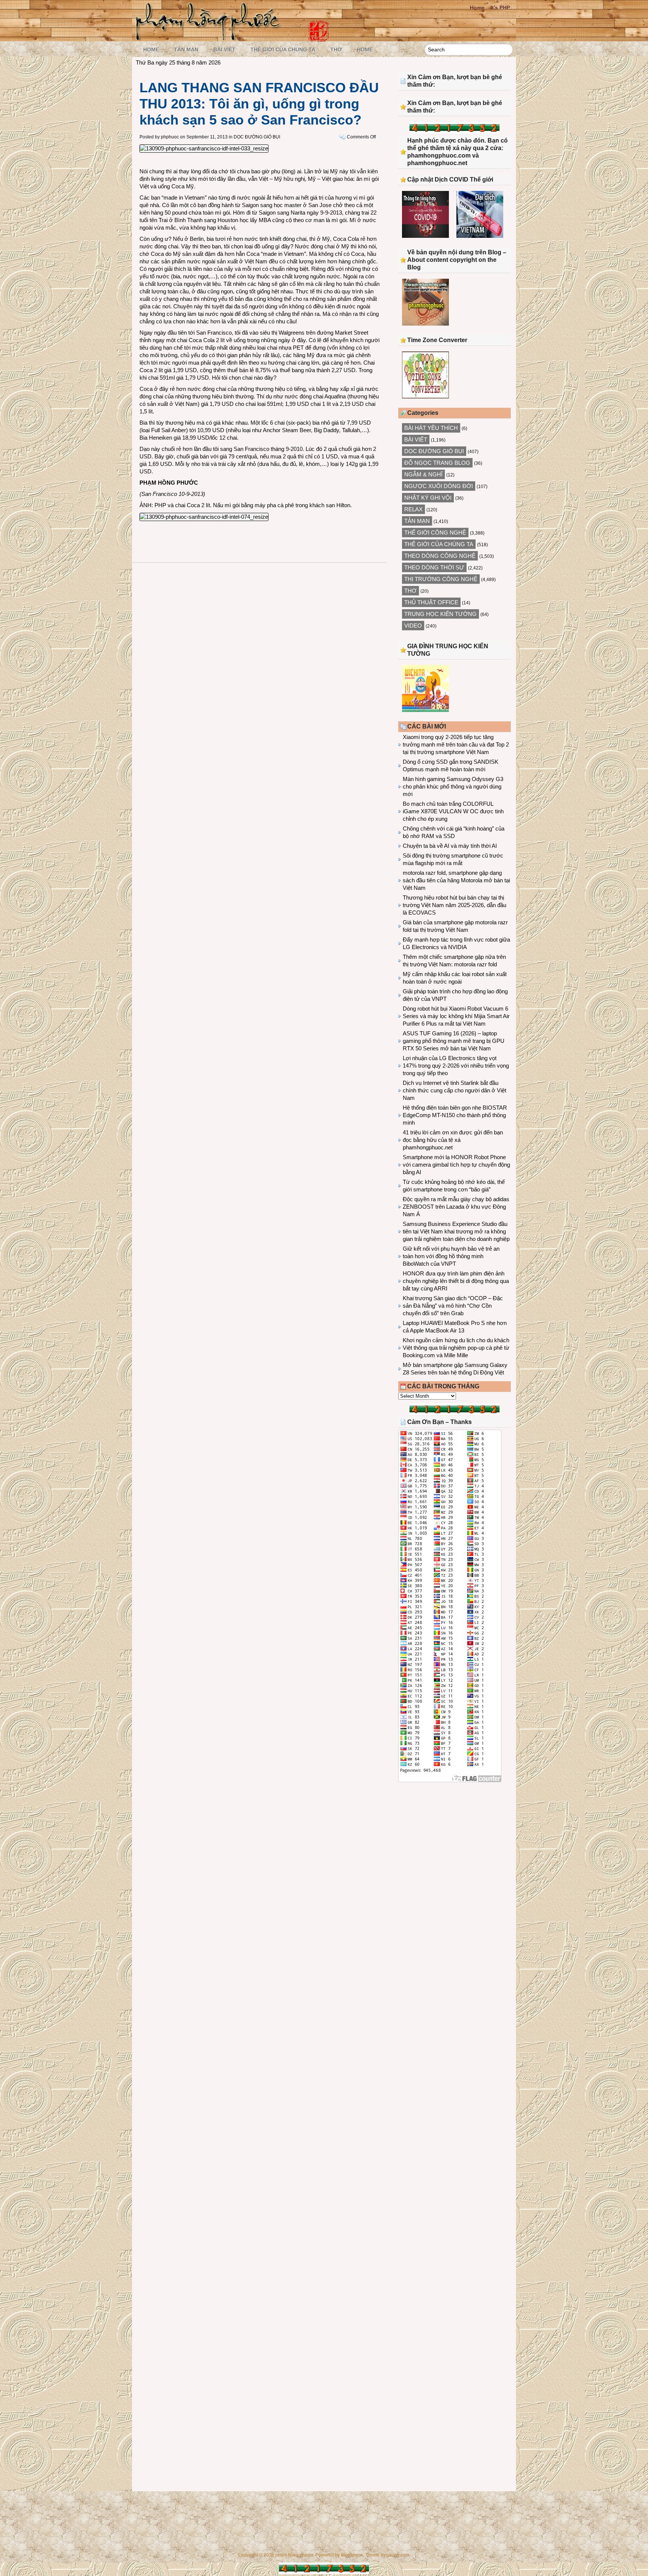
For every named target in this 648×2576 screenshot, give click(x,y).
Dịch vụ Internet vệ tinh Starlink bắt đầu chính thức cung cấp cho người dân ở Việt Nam (454, 1090)
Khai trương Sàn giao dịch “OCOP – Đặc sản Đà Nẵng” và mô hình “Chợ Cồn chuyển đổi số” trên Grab (453, 1306)
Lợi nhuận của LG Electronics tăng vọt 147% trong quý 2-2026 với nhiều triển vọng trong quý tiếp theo (456, 1066)
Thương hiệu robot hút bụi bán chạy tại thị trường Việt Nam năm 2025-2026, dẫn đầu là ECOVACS (454, 905)
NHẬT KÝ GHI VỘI (428, 498)
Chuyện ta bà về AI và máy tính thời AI (450, 846)
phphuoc (170, 137)
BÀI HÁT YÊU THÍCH (431, 428)
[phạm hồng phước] (210, 38)
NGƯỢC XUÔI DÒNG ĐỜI (439, 486)
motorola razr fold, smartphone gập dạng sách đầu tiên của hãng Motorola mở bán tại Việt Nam (456, 880)
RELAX (413, 509)
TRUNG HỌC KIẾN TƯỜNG (440, 614)
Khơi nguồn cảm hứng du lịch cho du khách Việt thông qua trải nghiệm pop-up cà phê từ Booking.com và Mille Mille (456, 1348)
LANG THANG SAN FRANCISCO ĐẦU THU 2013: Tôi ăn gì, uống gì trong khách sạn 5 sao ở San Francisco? (259, 104)
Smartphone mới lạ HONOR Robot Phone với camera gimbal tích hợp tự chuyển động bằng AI (456, 1165)
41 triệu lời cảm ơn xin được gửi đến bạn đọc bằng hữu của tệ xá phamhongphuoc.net (453, 1140)
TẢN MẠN (186, 50)
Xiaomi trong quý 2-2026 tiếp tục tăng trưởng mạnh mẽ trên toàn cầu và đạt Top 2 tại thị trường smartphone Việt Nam (456, 744)
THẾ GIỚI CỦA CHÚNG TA (283, 50)
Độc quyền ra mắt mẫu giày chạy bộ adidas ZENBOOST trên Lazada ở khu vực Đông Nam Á (456, 1207)
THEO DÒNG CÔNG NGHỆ (440, 556)
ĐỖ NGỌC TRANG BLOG (437, 463)
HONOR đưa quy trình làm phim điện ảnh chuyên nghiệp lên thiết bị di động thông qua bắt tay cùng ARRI (456, 1281)
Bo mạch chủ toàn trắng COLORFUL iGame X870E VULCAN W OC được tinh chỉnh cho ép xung (453, 811)
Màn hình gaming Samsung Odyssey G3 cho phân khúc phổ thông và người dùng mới (453, 786)
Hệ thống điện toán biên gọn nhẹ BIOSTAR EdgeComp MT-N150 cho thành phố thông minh (455, 1115)
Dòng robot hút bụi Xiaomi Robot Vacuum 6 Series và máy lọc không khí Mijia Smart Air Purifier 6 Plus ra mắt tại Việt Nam (456, 1016)
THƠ (336, 50)
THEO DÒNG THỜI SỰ (434, 567)
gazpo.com (398, 2555)
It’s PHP (500, 8)
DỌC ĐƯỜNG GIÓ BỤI (257, 137)
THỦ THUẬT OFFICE (431, 602)
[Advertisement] (454, 1850)
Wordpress (352, 2555)
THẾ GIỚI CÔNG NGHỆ (435, 532)
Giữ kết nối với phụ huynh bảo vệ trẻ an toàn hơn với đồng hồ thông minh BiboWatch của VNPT (451, 1256)
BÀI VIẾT (224, 50)
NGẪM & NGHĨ (423, 474)
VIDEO (413, 626)
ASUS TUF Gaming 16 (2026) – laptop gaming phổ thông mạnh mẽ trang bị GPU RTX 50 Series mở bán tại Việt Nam (454, 1041)
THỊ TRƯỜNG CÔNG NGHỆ (441, 579)
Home (477, 8)
